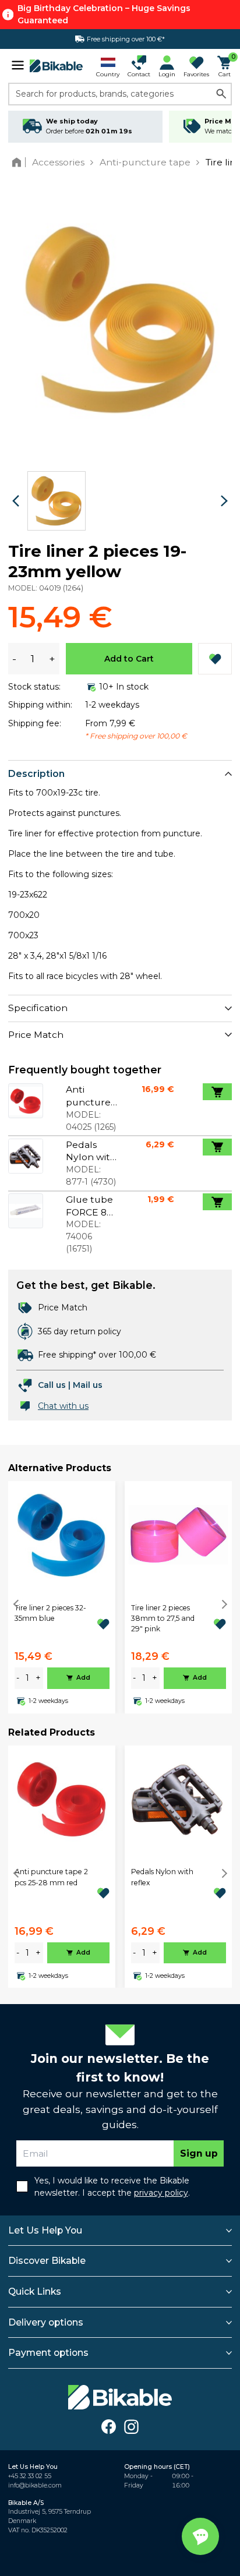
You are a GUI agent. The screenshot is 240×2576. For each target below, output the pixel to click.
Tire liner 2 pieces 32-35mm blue (50, 1613)
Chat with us (63, 1406)
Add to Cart (129, 659)
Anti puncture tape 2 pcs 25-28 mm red (51, 1877)
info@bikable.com (35, 2485)
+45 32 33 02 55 (30, 2476)
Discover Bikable (47, 2261)
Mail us (88, 1385)
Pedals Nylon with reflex (162, 1877)
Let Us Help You (45, 2230)
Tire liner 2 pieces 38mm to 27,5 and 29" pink (163, 1619)
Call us (52, 1385)
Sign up (199, 2153)
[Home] (19, 162)
